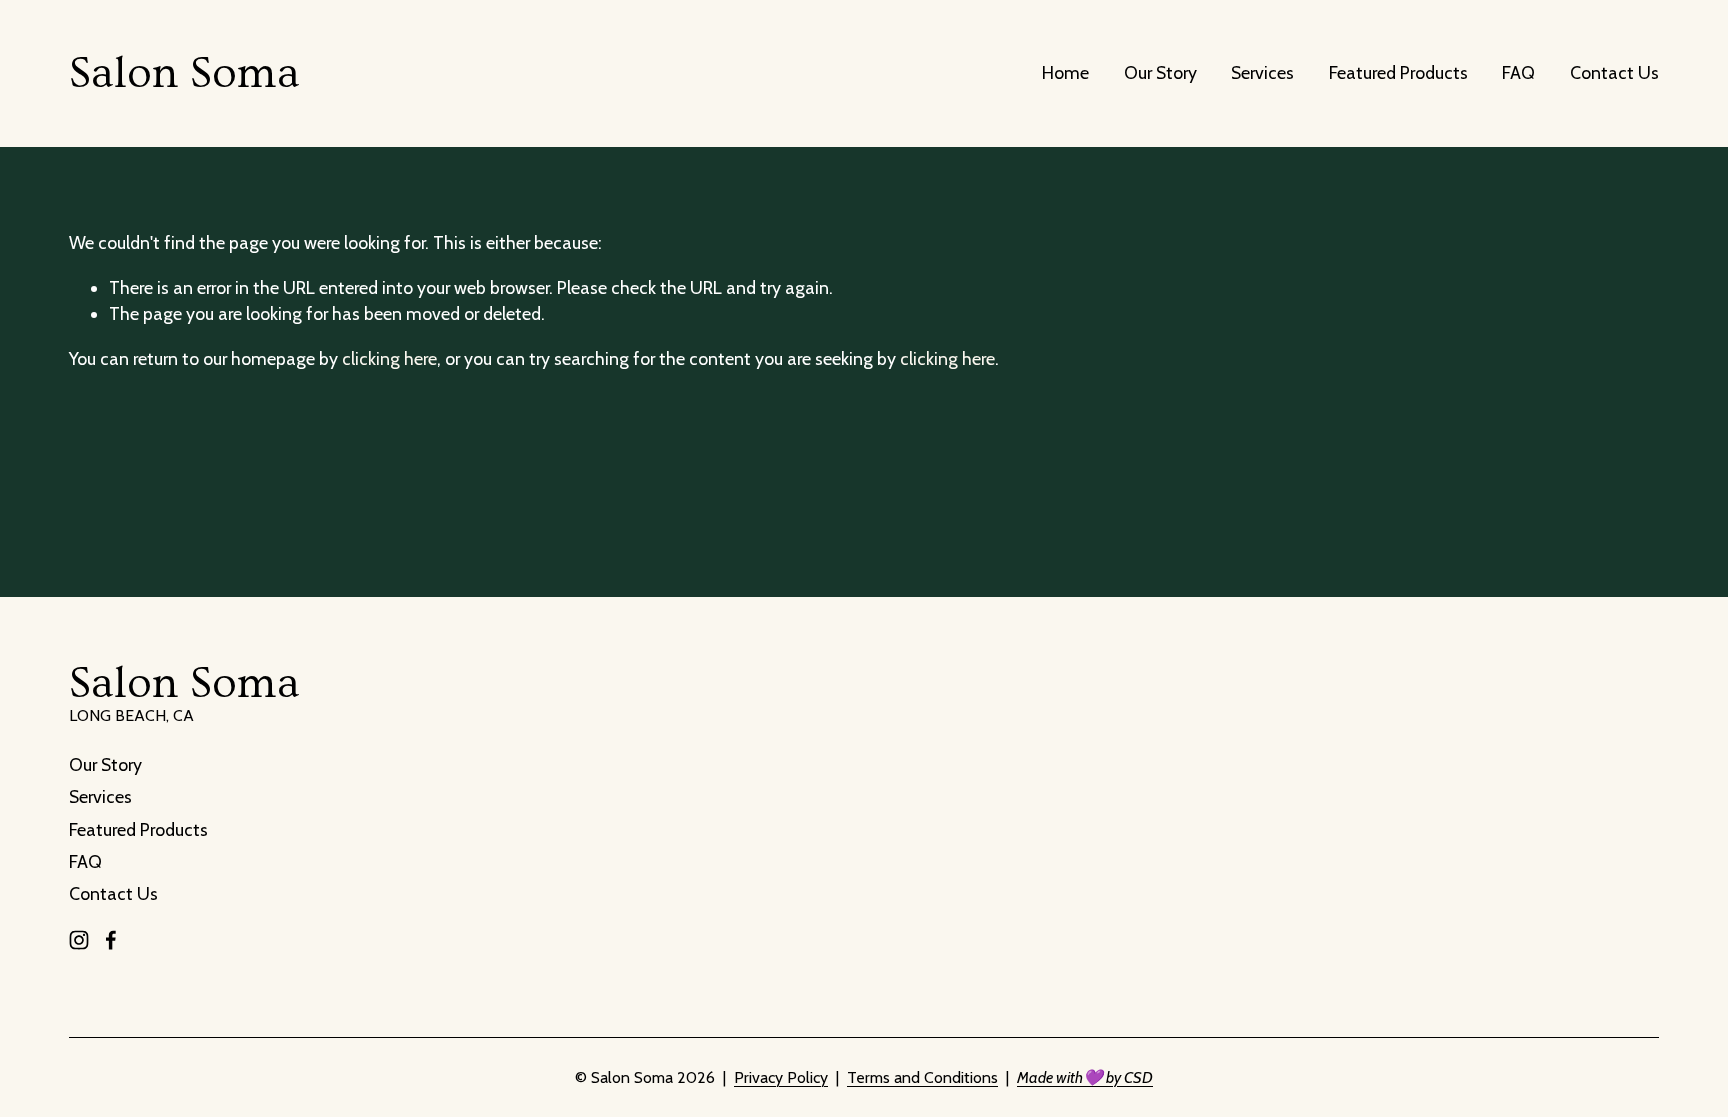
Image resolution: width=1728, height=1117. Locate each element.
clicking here (389, 358)
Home (1065, 72)
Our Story (1160, 72)
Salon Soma (184, 73)
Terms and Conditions (922, 1077)
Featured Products (1398, 72)
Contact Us (1614, 72)
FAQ (1518, 72)
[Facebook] (111, 940)
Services (1262, 72)
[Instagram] (79, 940)
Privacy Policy (781, 1077)
